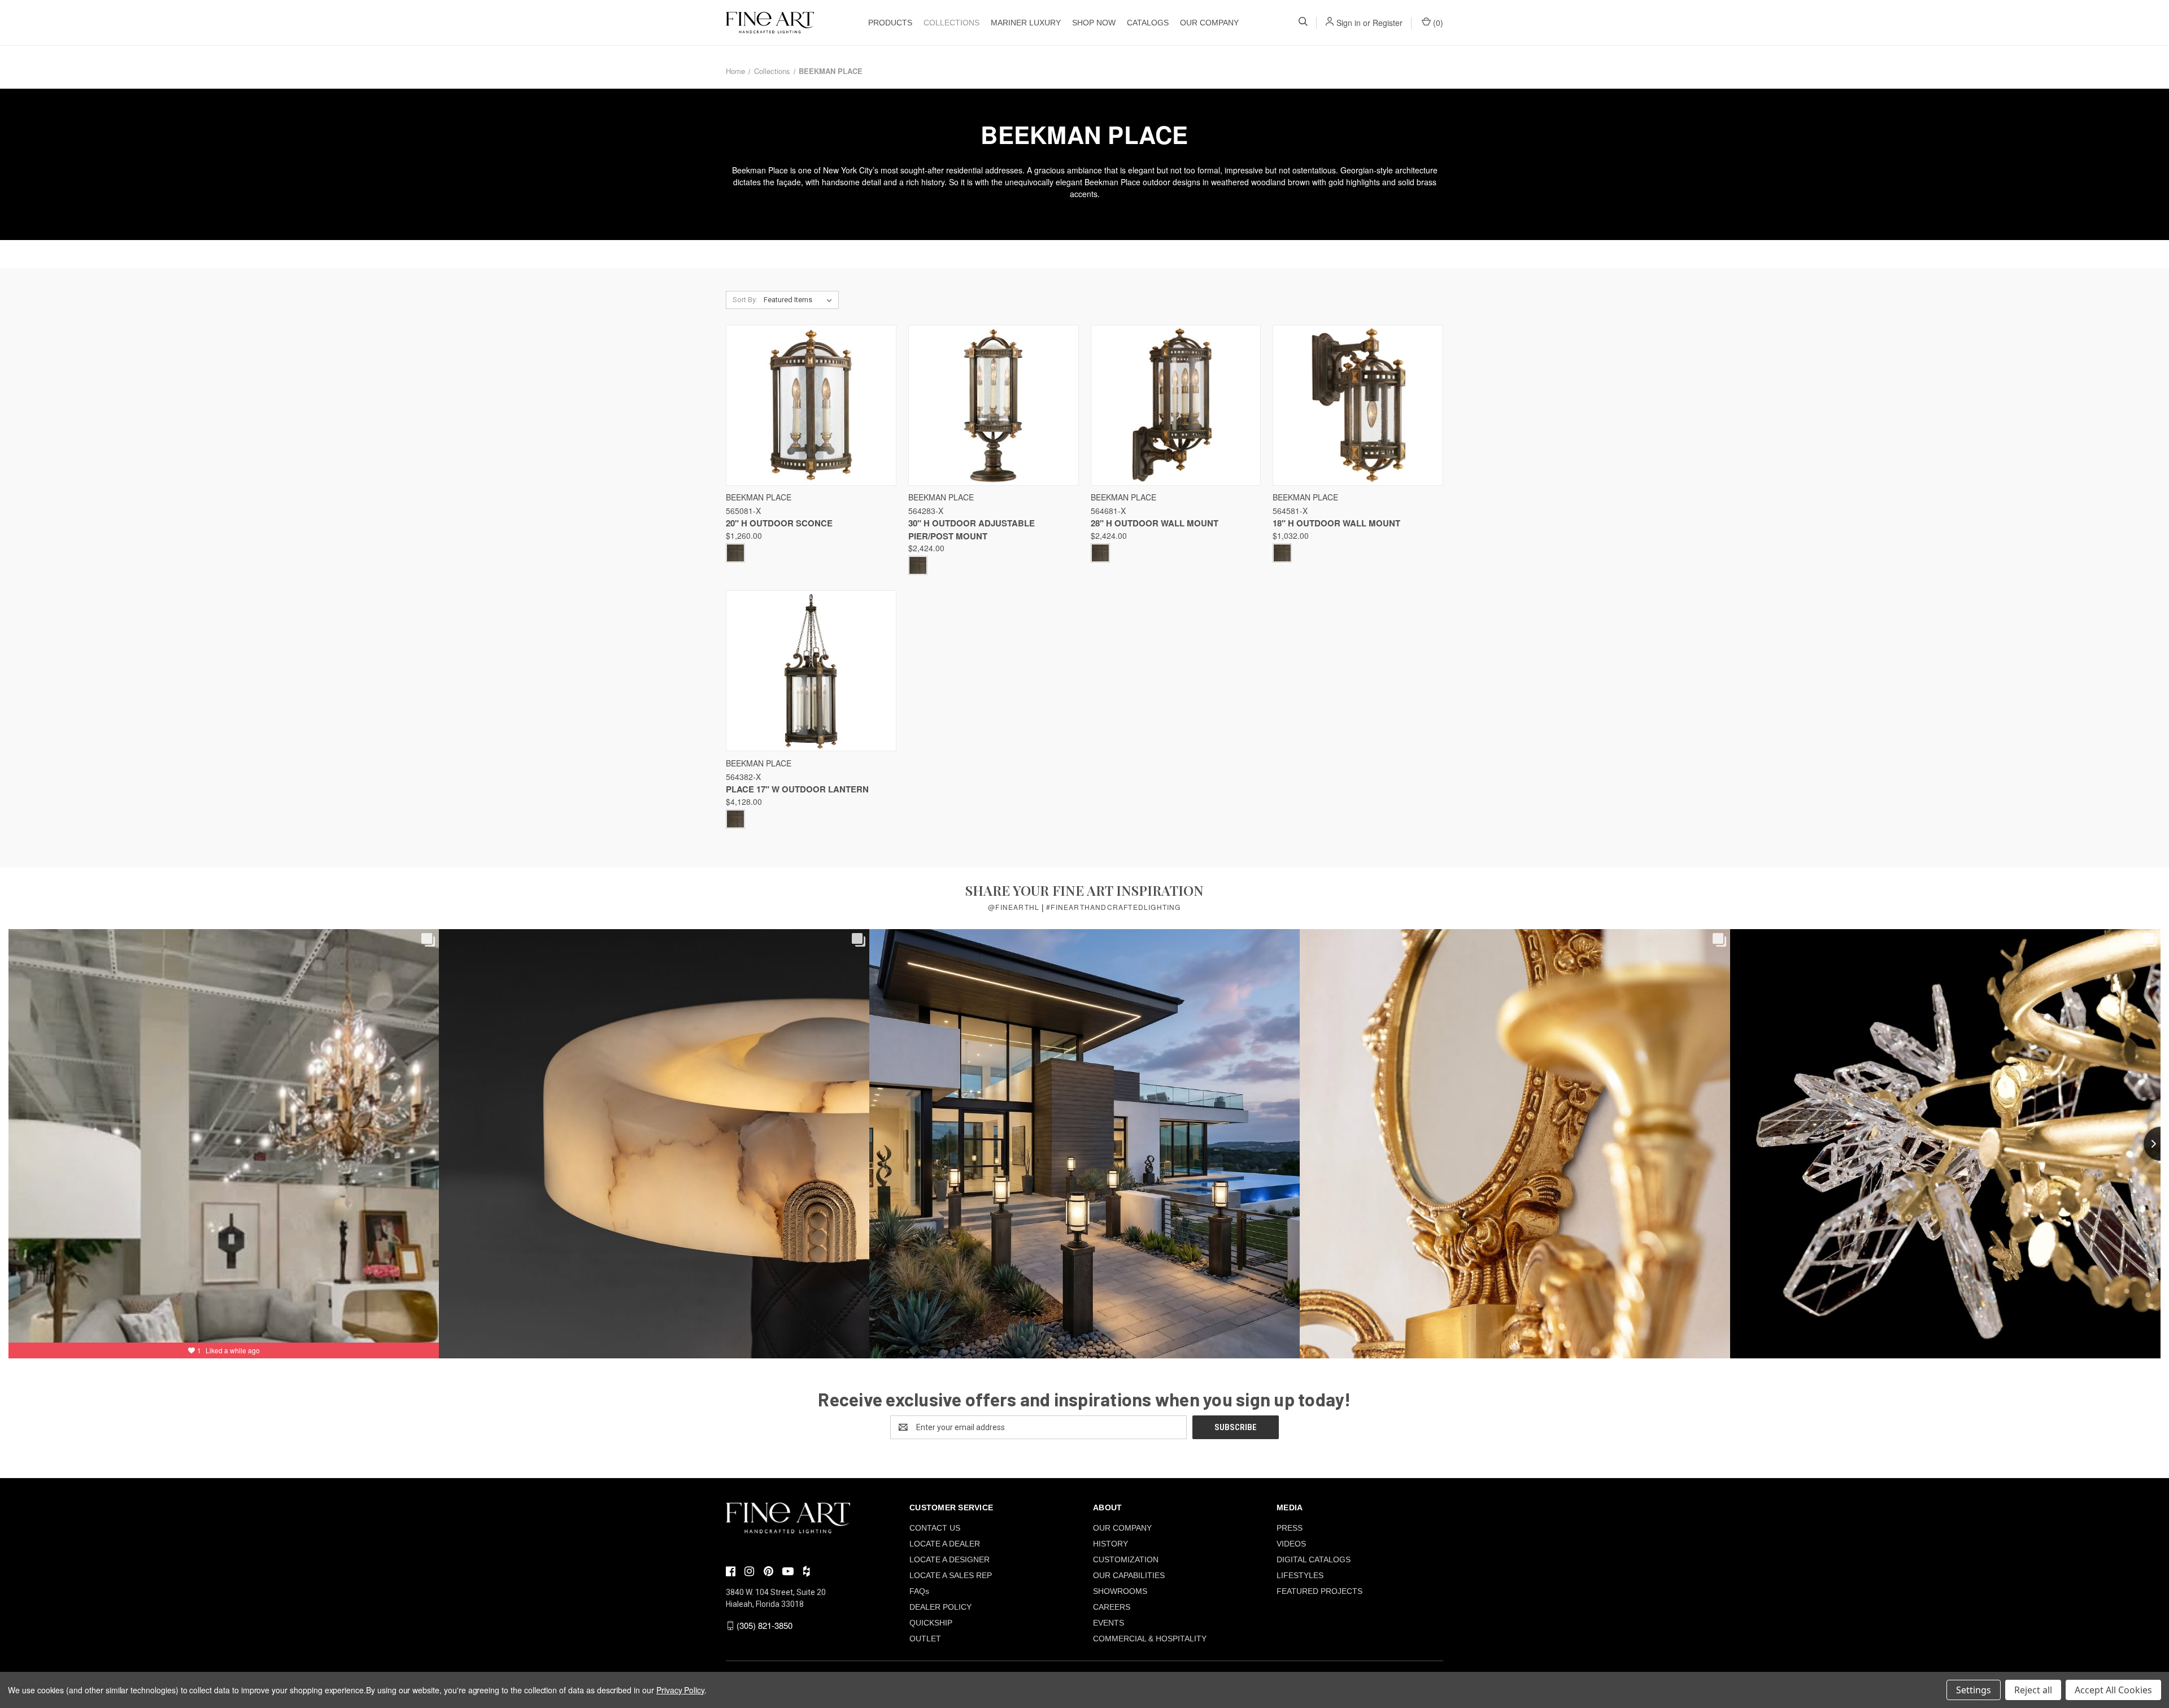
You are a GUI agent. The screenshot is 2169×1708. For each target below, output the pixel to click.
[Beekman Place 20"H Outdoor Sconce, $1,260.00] (811, 405)
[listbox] (800, 300)
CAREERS (1112, 1607)
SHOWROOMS (1120, 1591)
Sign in (1349, 23)
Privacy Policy (680, 1690)
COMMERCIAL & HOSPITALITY (1150, 1639)
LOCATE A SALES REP (951, 1575)
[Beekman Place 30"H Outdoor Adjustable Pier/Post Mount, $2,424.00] (994, 405)
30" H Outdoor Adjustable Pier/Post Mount (972, 530)
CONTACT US (935, 1528)
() (1437, 23)
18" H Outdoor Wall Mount (1336, 523)
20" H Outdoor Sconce (779, 523)
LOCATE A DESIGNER (950, 1559)
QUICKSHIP (931, 1623)
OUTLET (925, 1639)
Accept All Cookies (2113, 1690)
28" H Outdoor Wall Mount (1155, 523)
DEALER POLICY (940, 1607)
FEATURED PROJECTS (1319, 1591)
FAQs (919, 1591)
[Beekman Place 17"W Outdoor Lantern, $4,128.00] (811, 671)
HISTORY (1110, 1544)
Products (890, 23)
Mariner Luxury (1026, 23)
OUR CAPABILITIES (1129, 1575)
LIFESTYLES (1300, 1575)
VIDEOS (1291, 1544)
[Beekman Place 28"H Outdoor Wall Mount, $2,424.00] (1176, 405)
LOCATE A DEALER (945, 1544)
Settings (1974, 1690)
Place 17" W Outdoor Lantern (797, 789)
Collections (951, 23)
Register (1388, 23)
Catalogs (1148, 23)
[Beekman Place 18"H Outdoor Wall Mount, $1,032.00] (1358, 405)
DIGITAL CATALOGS (1314, 1559)
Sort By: (745, 300)
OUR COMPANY (1209, 23)
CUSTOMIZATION (1126, 1559)
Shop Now (1094, 23)
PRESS (1290, 1528)
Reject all (2033, 1690)
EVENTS (1109, 1623)
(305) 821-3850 (765, 1625)
